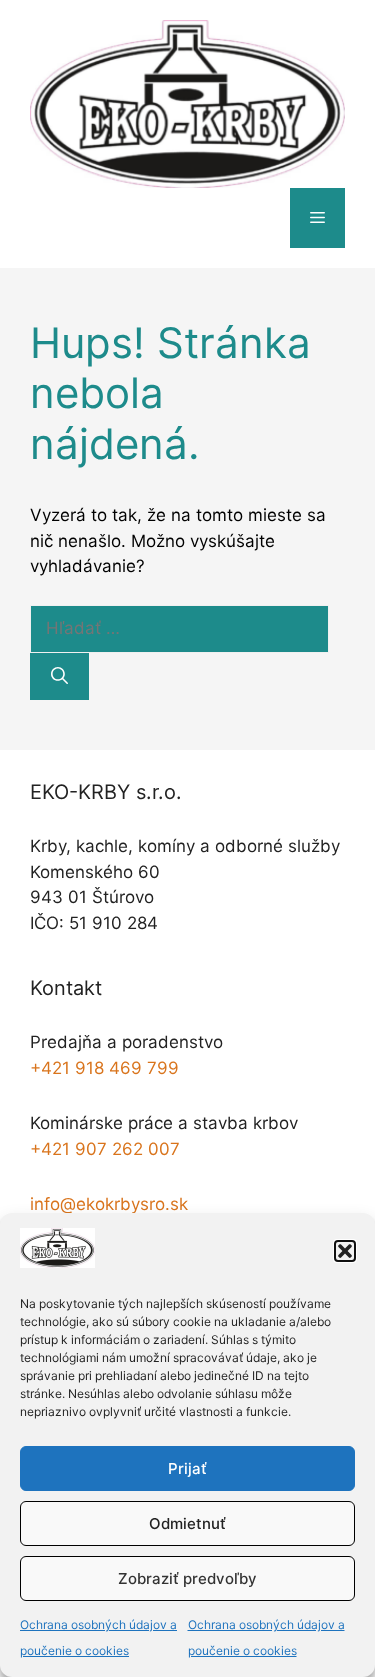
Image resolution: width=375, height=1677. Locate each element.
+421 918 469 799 (104, 1068)
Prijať (187, 1468)
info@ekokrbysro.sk (109, 1204)
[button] (345, 1251)
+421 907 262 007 (105, 1149)
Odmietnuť (187, 1523)
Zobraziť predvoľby (187, 1578)
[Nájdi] (59, 677)
